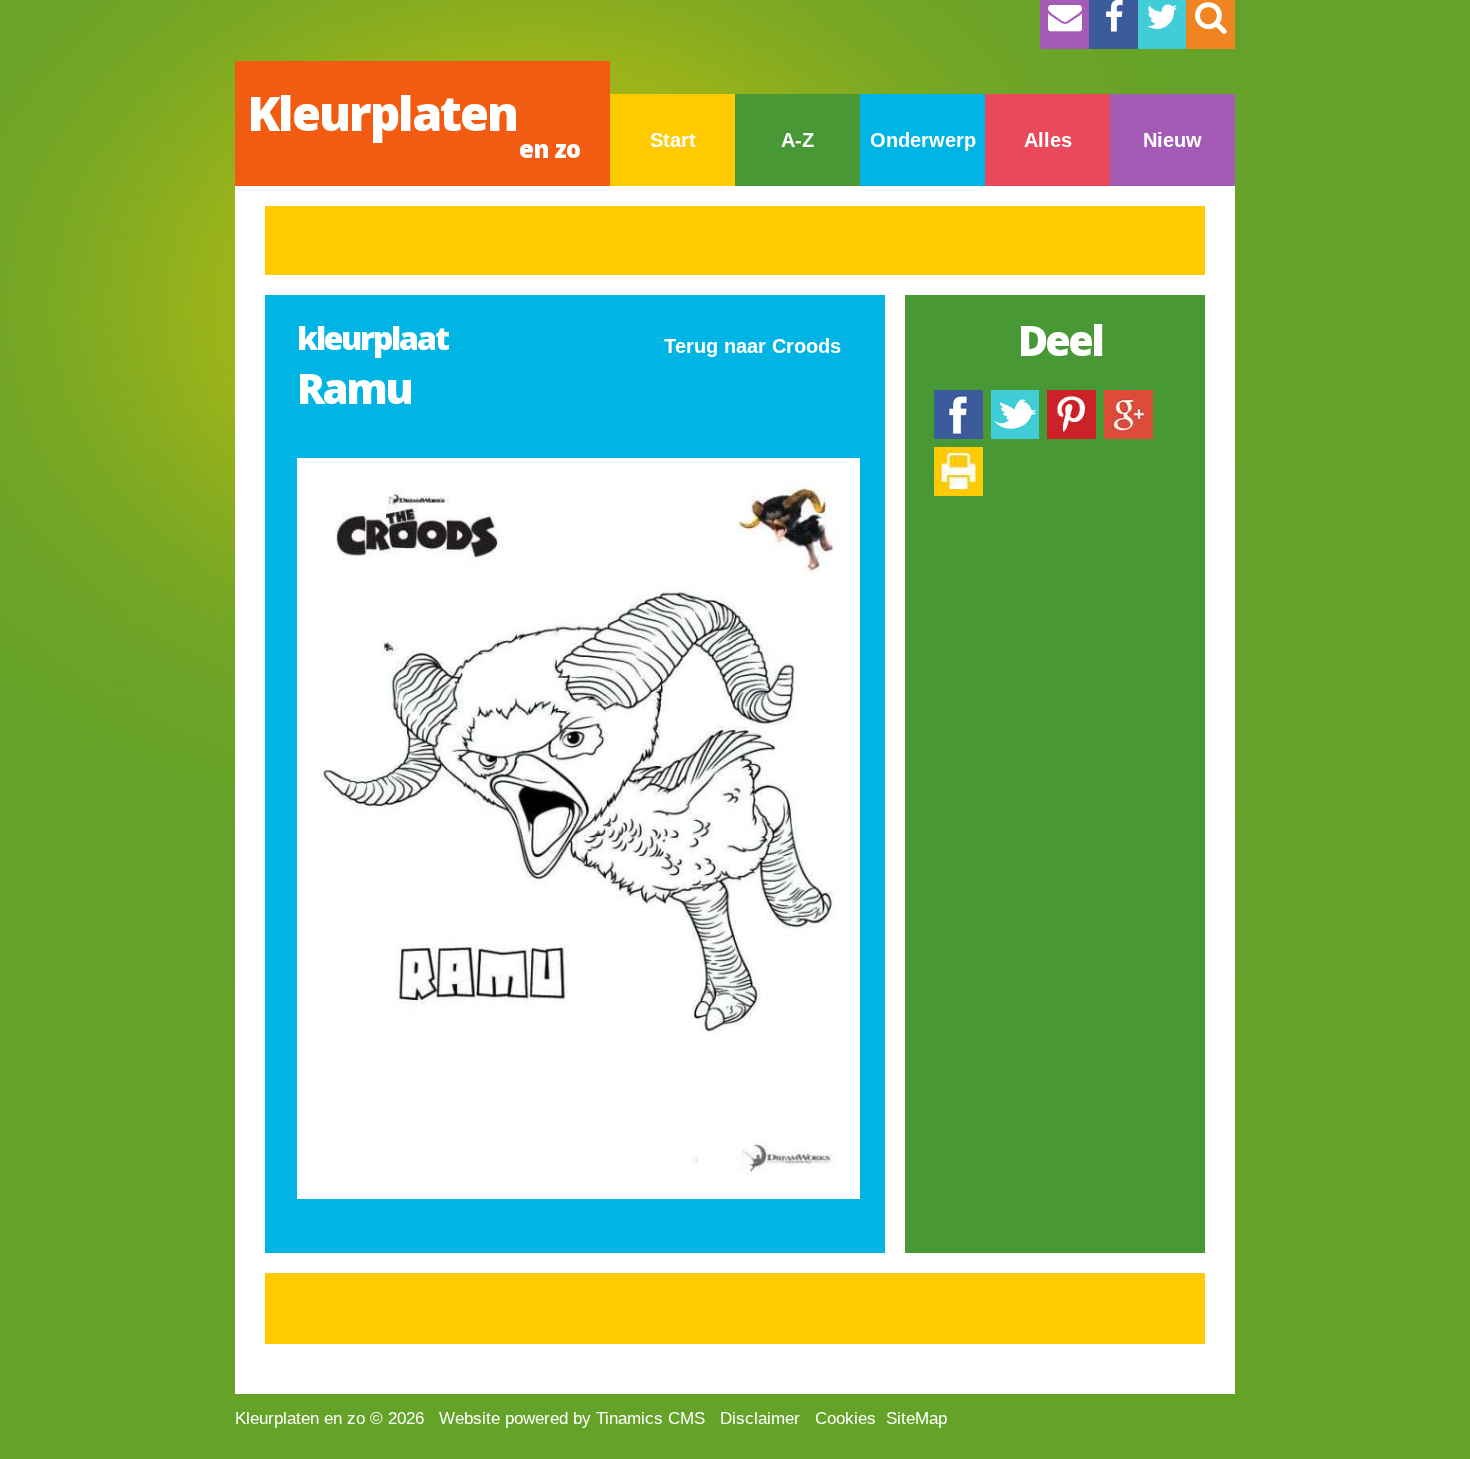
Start (673, 140)
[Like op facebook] (958, 399)
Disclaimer (760, 1418)
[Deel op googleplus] (1128, 399)
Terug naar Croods (752, 346)
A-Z (797, 140)
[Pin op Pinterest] (1071, 399)
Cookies (845, 1418)
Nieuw (1172, 140)
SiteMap (916, 1418)
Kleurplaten (413, 122)
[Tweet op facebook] (1015, 399)
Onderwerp (923, 140)
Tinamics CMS (650, 1418)
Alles (1048, 140)
